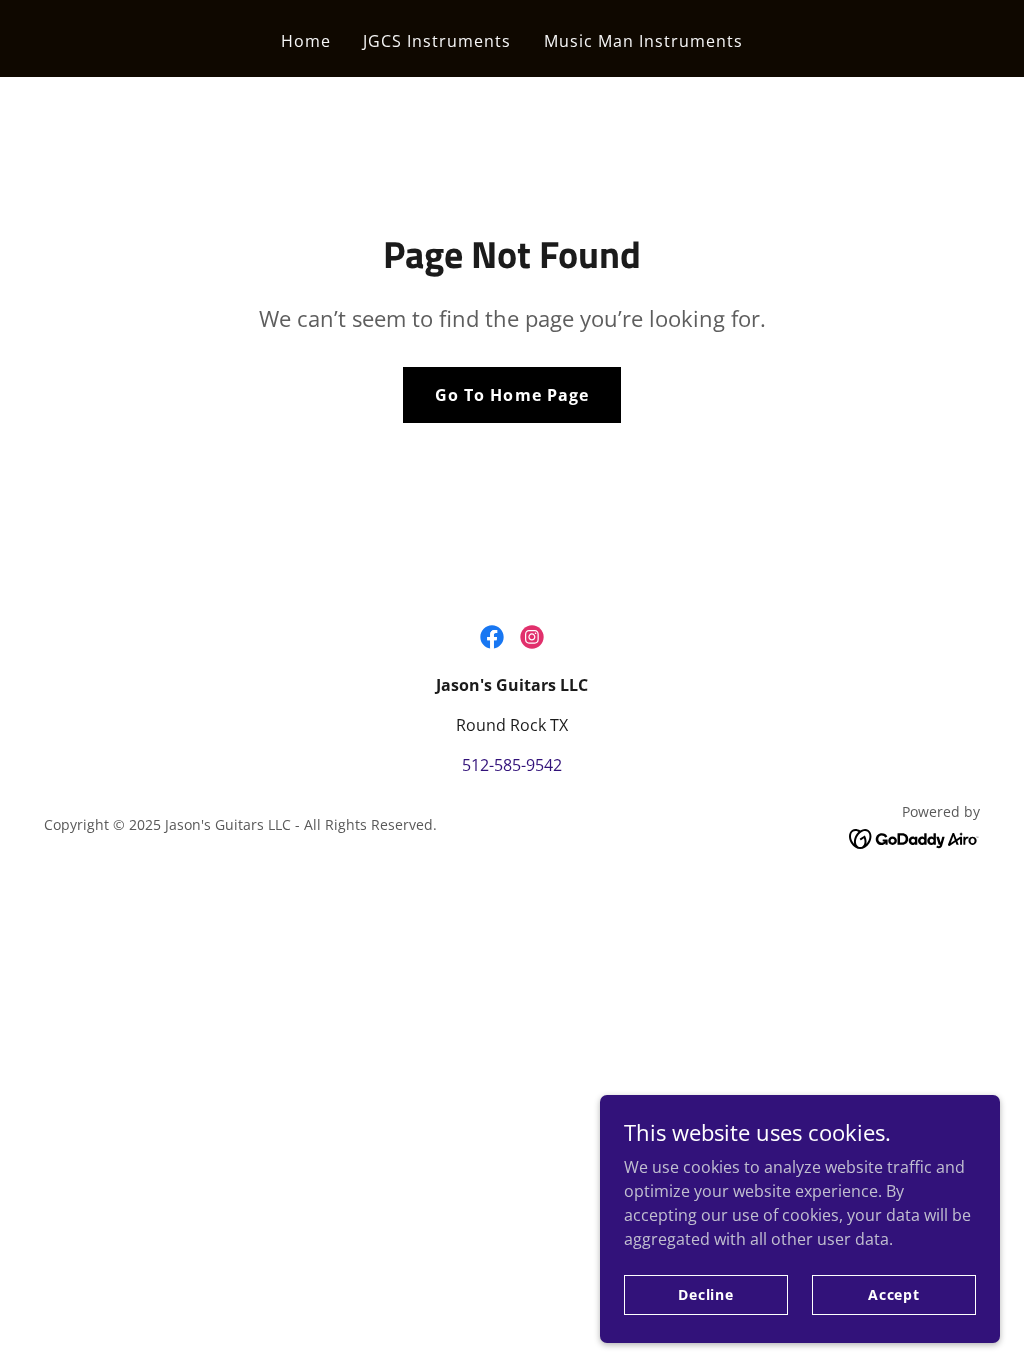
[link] (492, 637)
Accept (894, 1294)
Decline (706, 1294)
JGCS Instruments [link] (437, 41)
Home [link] (306, 41)
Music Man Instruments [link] (643, 41)
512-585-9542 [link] (512, 765)
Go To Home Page (511, 395)
